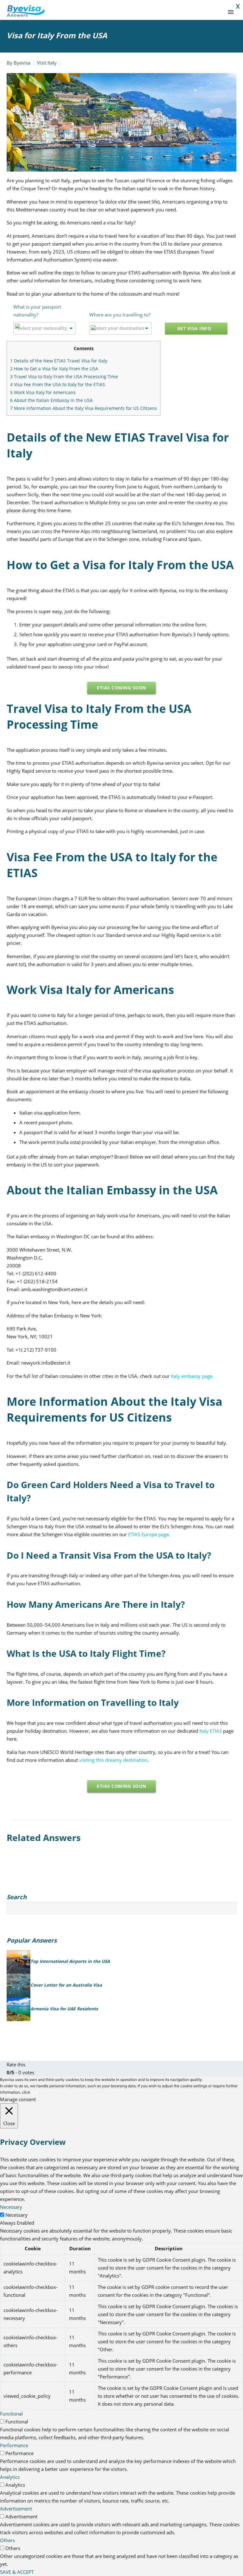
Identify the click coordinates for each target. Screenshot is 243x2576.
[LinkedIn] (49, 1887)
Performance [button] (14, 2445)
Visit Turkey (212, 19)
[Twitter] (20, 1887)
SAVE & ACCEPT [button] (17, 2572)
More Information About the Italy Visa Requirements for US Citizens (84, 408)
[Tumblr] (39, 1887)
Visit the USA (66, 19)
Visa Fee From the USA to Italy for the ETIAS (58, 384)
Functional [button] (11, 2414)
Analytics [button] (10, 2477)
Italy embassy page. (192, 1376)
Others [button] (7, 2540)
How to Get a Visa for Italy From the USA (54, 369)
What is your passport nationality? (37, 311)
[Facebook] (11, 1887)
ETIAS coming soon (121, 688)
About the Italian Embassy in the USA (51, 400)
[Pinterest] (30, 1887)
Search (230, 1908)
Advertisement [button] (16, 2509)
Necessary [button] (11, 2207)
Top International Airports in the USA (70, 1961)
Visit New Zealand (152, 19)
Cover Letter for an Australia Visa (66, 1985)
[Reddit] (58, 1887)
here (35, 2092)
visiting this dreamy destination (113, 1760)
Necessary (16, 2215)
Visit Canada (93, 19)
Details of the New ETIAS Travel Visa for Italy (59, 361)
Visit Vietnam (120, 19)
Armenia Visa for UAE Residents (64, 2009)
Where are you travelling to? (120, 315)
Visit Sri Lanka (185, 19)
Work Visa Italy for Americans (43, 392)
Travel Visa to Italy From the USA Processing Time (64, 377)
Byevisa (22, 63)
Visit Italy (47, 63)
